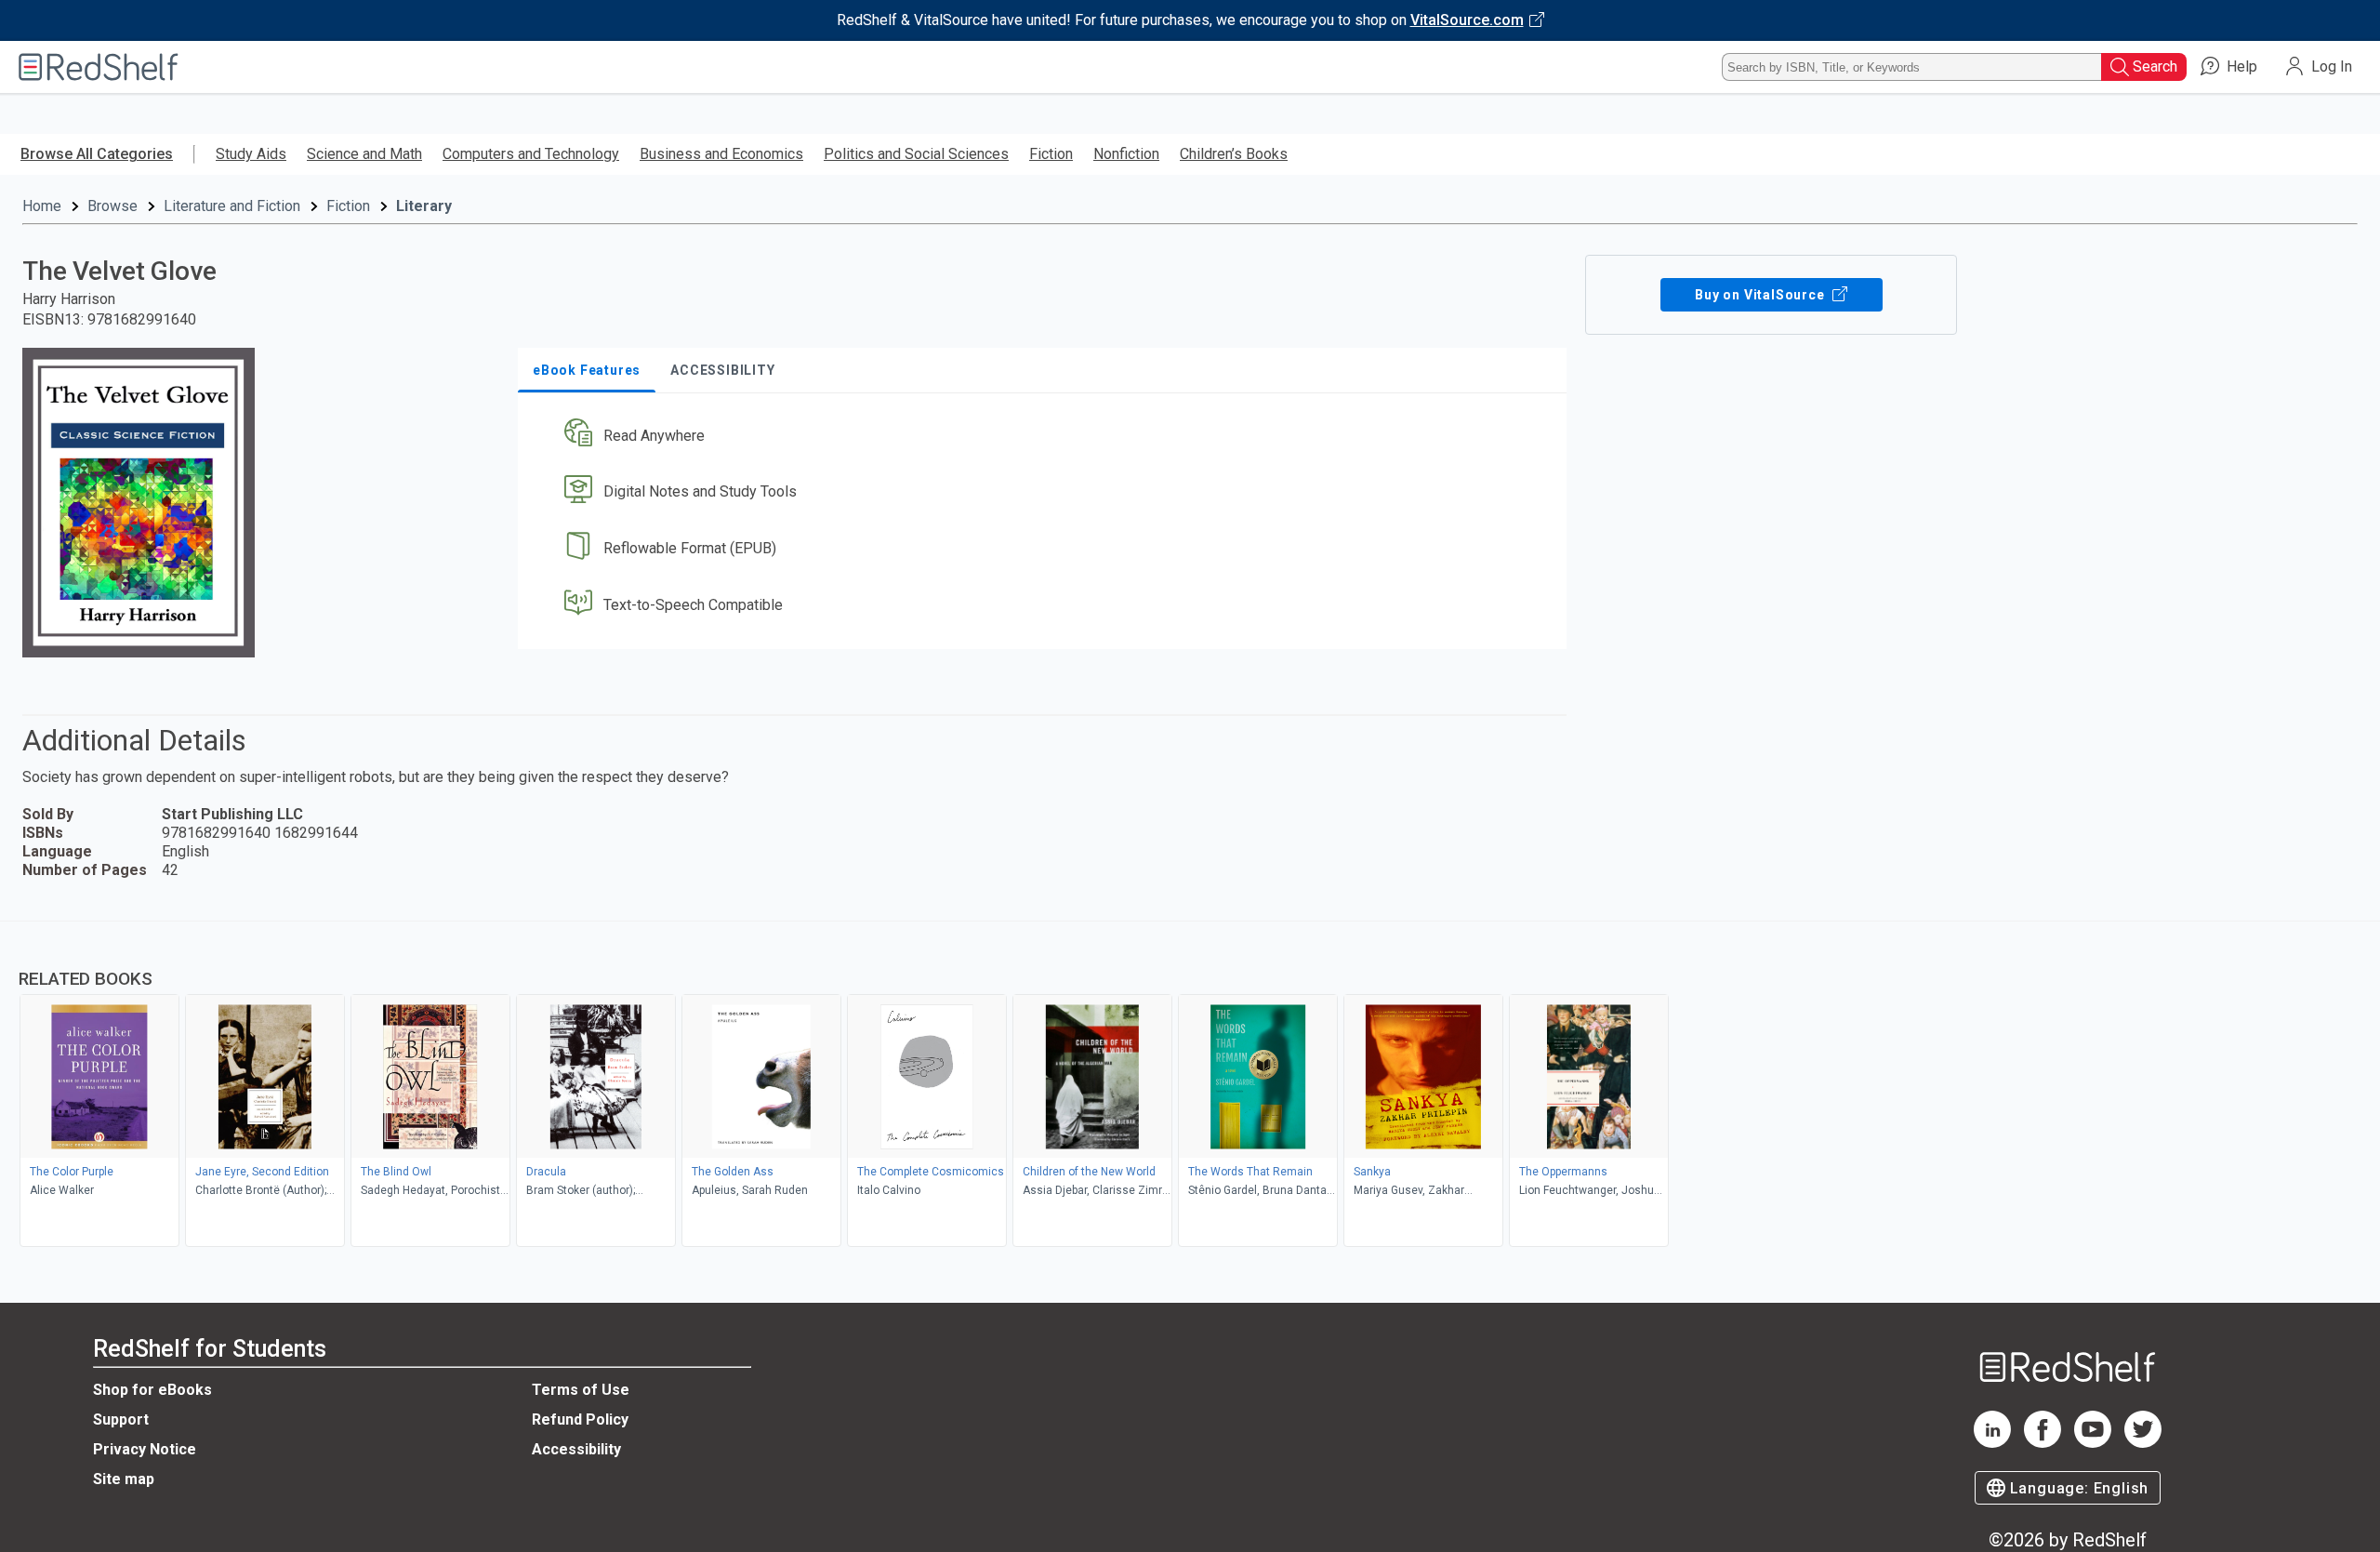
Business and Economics (721, 154)
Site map (124, 1479)
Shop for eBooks (152, 1390)
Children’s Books (1234, 154)
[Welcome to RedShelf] (99, 67)
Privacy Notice (145, 1449)
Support (121, 1419)
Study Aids (251, 154)
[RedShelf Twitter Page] (2143, 1443)
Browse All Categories (97, 154)
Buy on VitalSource (1761, 295)
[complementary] (1190, 1086)
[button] (1046, 436)
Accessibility (576, 1449)
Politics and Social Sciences (916, 154)
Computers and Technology (531, 154)
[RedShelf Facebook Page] (2043, 1443)
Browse (112, 206)
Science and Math (364, 154)
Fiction (1051, 154)
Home (42, 206)
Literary (424, 206)
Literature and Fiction (232, 206)
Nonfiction (1126, 154)
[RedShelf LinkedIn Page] (1992, 1443)
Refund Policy (580, 1419)
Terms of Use (581, 1390)
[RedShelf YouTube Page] (2093, 1443)
